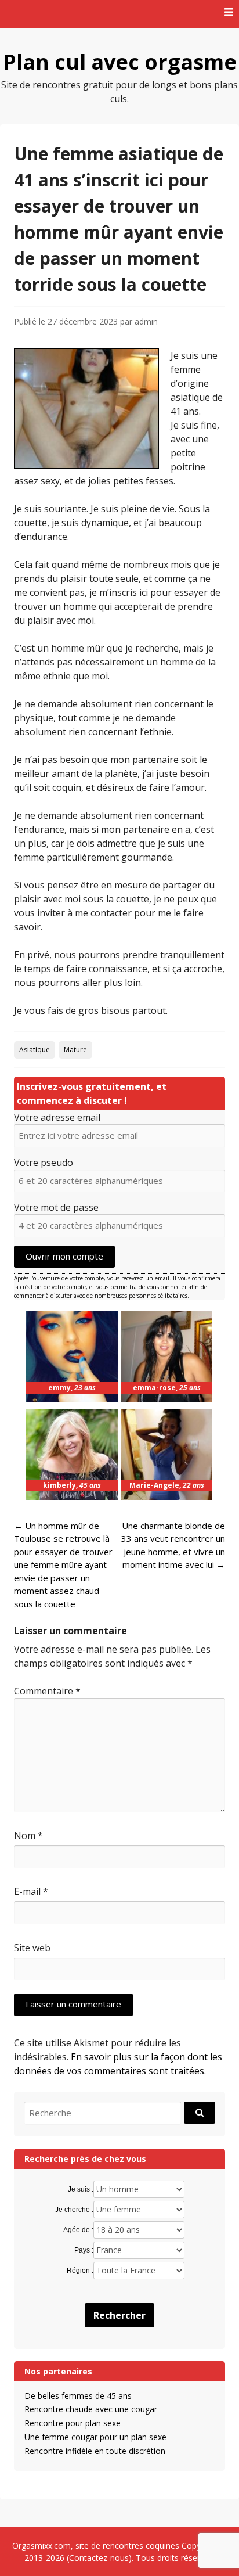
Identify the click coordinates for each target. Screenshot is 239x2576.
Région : (80, 2271)
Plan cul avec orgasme (120, 62)
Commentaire (47, 1691)
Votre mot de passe (56, 1207)
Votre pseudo (44, 1163)
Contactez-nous (99, 2558)
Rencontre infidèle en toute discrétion (95, 2451)
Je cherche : (74, 2210)
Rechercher (119, 2315)
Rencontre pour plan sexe (73, 2423)
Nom (28, 1836)
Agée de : (78, 2230)
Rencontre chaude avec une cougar (91, 2409)
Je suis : (81, 2189)
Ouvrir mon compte (64, 1256)
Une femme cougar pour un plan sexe (95, 2437)
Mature (75, 1050)
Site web (32, 1948)
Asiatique (35, 1050)
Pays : (84, 2250)
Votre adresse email (57, 1117)
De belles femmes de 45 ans (78, 2396)
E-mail (31, 1891)
